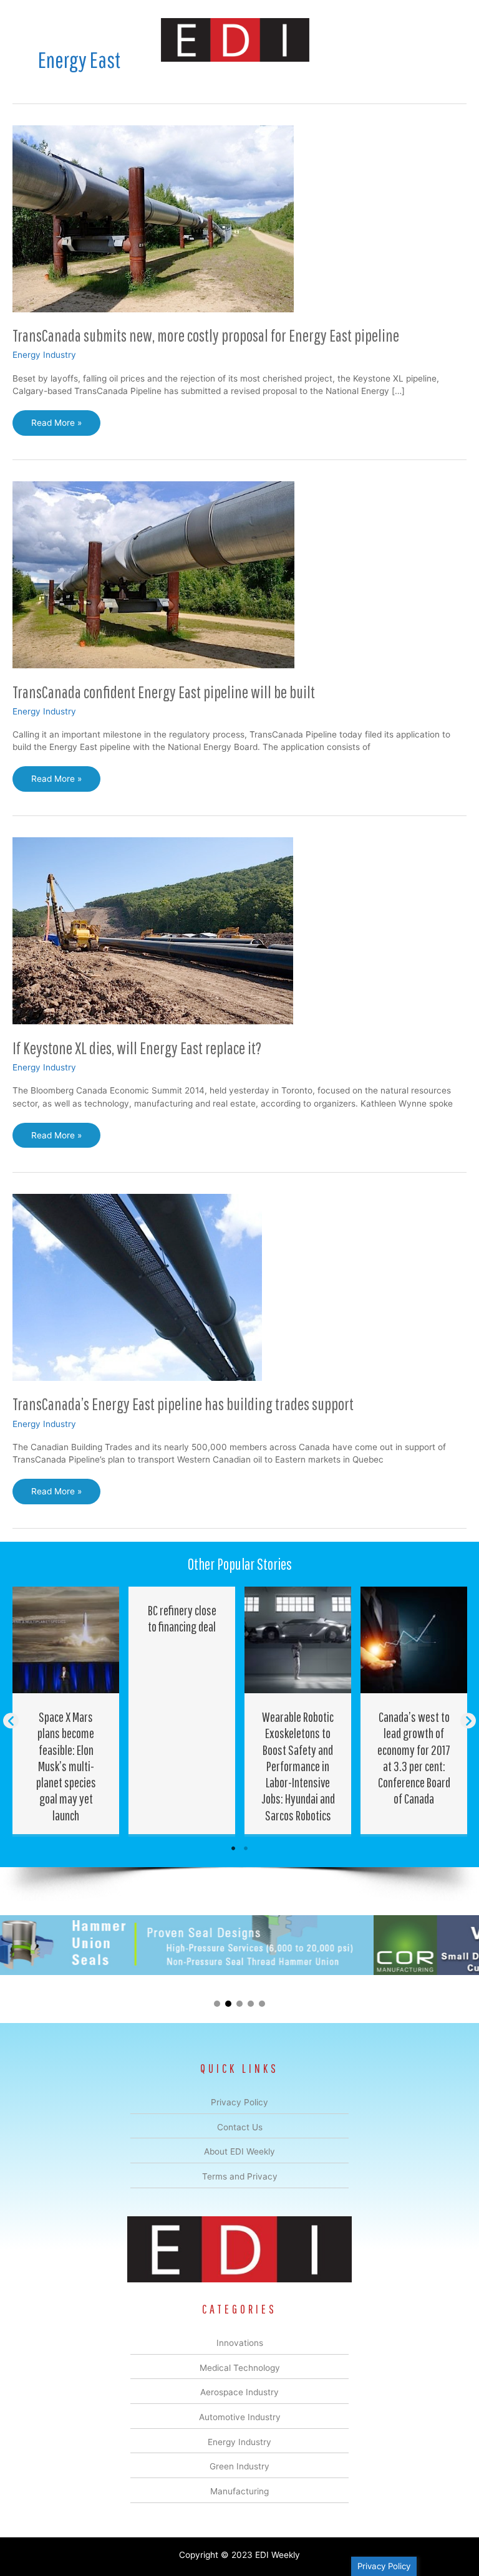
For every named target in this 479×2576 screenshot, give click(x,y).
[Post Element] (66, 1710)
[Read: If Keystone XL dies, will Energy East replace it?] (153, 930)
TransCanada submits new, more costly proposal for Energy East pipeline (206, 335)
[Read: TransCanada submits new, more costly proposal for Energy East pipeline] (153, 218)
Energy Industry (44, 355)
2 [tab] (246, 1848)
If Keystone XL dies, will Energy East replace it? (137, 1048)
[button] (11, 1721)
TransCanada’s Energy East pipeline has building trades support (183, 1404)
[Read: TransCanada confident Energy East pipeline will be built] (153, 574)
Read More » (57, 426)
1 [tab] (233, 1848)
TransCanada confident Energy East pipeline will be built (164, 692)
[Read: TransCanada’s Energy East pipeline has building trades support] (137, 1287)
